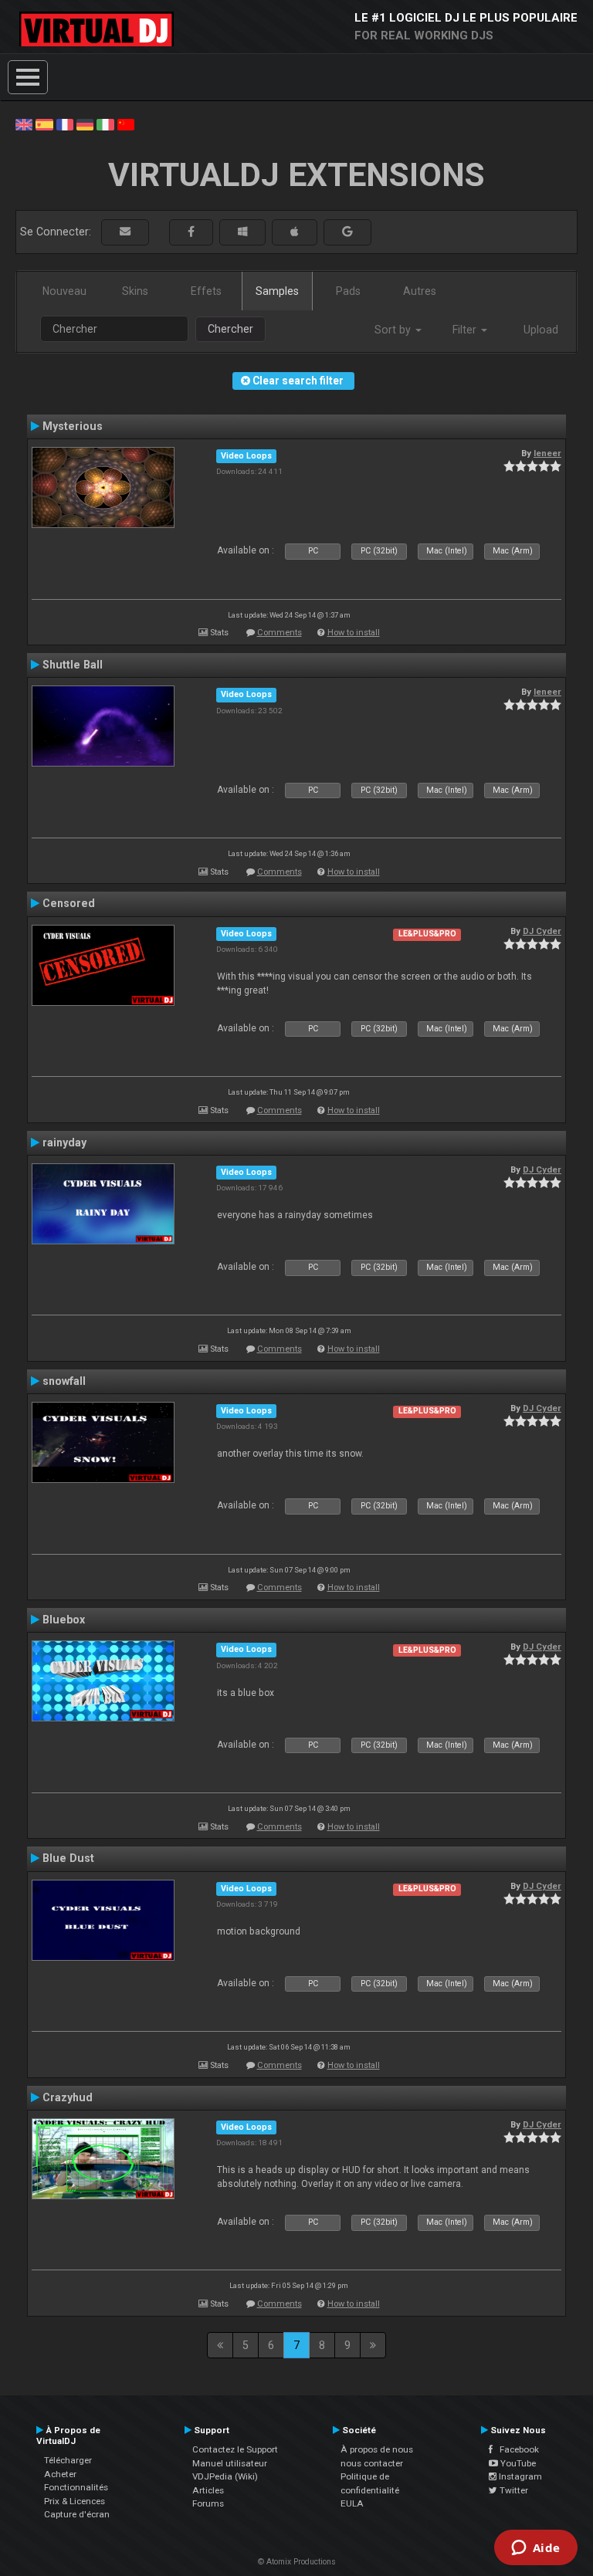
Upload (541, 330)
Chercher (230, 329)
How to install (354, 633)
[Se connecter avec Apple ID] (295, 232)
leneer (547, 453)
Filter (466, 330)
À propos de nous (377, 2449)
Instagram (519, 2476)
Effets (206, 291)
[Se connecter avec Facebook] (191, 232)
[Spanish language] (44, 124)
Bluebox (64, 1620)
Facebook (516, 2449)
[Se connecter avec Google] (347, 232)
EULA (352, 2503)
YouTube (517, 2463)
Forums (208, 2503)
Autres (420, 291)
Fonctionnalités (76, 2487)
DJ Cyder (542, 931)
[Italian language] (105, 124)
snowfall (64, 1381)
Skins (135, 291)
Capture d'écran (77, 2514)
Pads (348, 291)
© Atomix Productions (297, 2562)
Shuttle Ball (73, 665)
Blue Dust (68, 1858)
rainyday (64, 1142)
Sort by (394, 330)
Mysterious (73, 426)
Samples (277, 291)
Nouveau (64, 291)
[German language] (85, 124)
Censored (69, 903)
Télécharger (68, 2460)
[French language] (65, 124)
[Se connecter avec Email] (125, 232)
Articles (208, 2490)
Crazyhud (68, 2097)
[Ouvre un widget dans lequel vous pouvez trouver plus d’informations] (535, 2549)
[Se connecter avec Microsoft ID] (242, 232)
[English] (24, 124)
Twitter (513, 2490)
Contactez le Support (235, 2449)
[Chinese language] (126, 124)
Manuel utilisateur (230, 2463)
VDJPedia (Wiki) (225, 2476)
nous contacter (372, 2463)
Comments (280, 633)
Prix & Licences (75, 2501)
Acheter (60, 2474)
